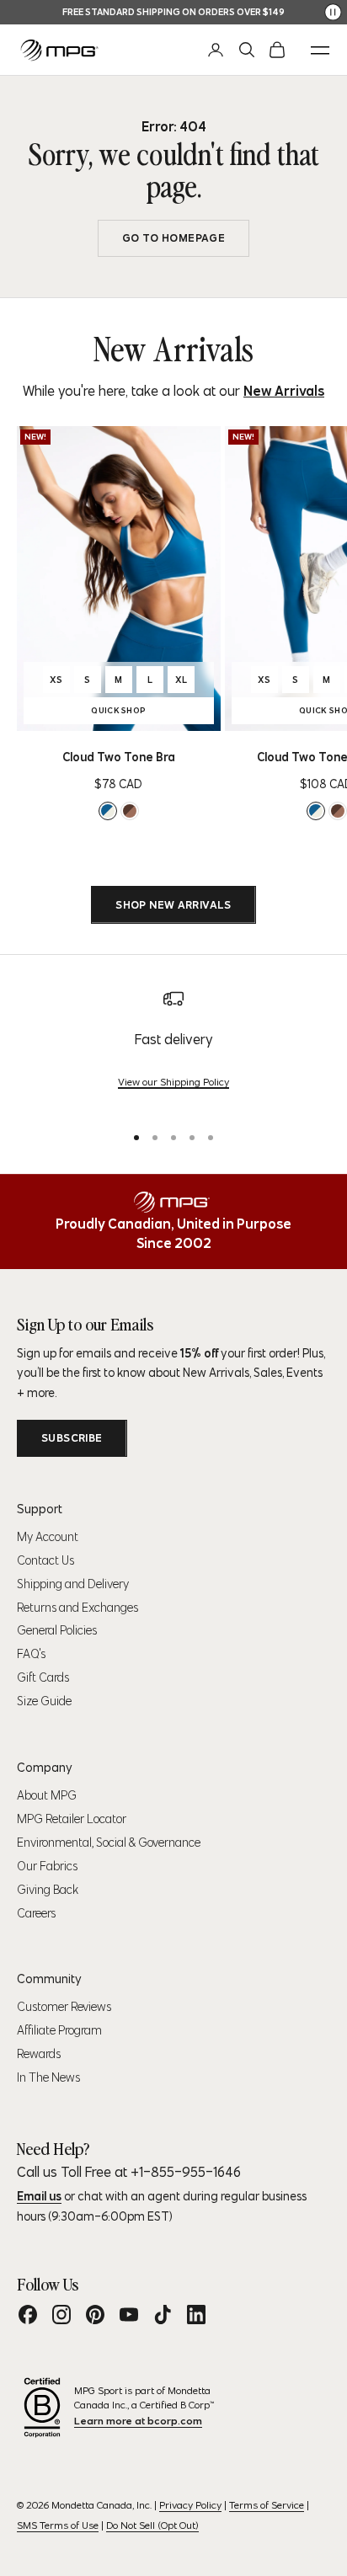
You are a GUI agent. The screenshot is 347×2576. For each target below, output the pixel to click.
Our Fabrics (47, 1866)
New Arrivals (284, 391)
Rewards (39, 2054)
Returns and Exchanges (77, 1608)
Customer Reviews (64, 2007)
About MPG (47, 1795)
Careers (36, 1913)
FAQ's (31, 1654)
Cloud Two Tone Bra (119, 757)
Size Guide (44, 1701)
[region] (173, 1049)
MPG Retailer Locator (72, 1819)
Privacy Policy (190, 2505)
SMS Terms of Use (58, 2525)
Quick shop (145, 712)
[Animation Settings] (333, 12)
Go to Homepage (173, 238)
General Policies (57, 1630)
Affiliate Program (59, 2030)
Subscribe (72, 1438)
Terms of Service (267, 2505)
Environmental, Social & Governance (109, 1843)
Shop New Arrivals (173, 905)
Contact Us (45, 1560)
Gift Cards (43, 1677)
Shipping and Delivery (73, 1584)
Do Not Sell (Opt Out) (152, 2525)
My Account (48, 1537)
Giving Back (48, 1890)
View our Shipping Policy (173, 1082)
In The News (48, 2077)
